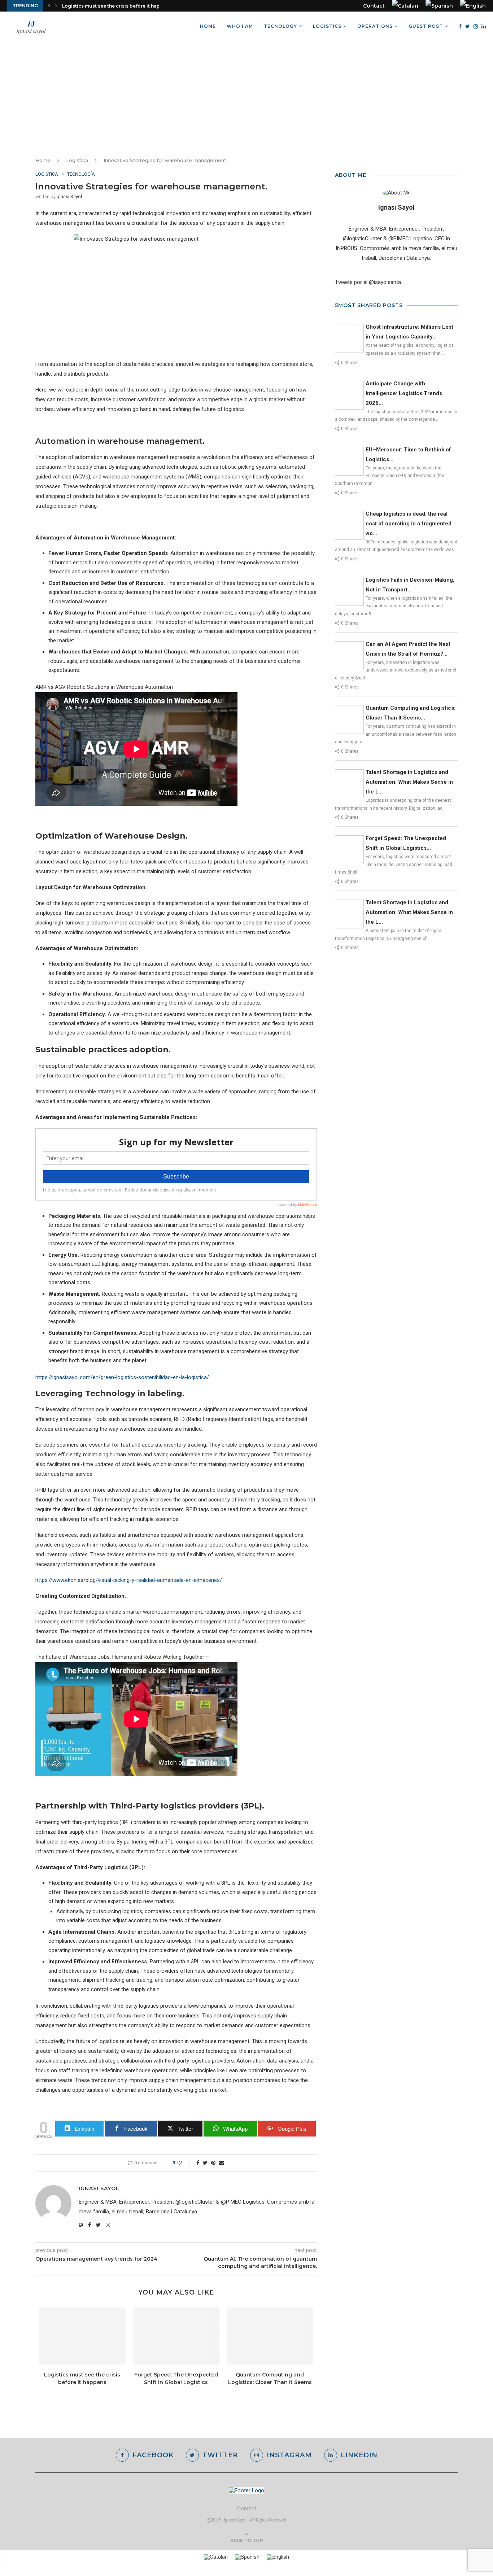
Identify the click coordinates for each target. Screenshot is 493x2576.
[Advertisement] (247, 95)
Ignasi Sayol (69, 196)
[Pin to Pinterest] (213, 2163)
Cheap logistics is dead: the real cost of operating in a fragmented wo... (409, 524)
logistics (327, 26)
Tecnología (81, 174)
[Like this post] (184, 2163)
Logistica (77, 160)
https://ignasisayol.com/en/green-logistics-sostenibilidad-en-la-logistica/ (122, 1377)
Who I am (240, 26)
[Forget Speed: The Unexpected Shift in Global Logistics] (176, 2336)
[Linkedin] (484, 26)
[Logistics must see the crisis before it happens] (82, 2336)
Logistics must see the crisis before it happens (117, 6)
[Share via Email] (222, 2163)
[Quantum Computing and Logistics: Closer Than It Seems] (270, 2336)
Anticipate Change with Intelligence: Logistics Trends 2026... (404, 393)
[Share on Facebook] (198, 2163)
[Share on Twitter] (205, 2163)
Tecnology (280, 26)
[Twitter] (468, 26)
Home (208, 26)
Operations (375, 26)
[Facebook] (460, 26)
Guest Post (426, 26)
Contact (374, 6)
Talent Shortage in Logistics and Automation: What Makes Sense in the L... (409, 782)
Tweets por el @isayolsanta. (368, 282)
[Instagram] (476, 26)
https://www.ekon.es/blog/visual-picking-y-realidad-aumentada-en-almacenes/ (129, 1580)
